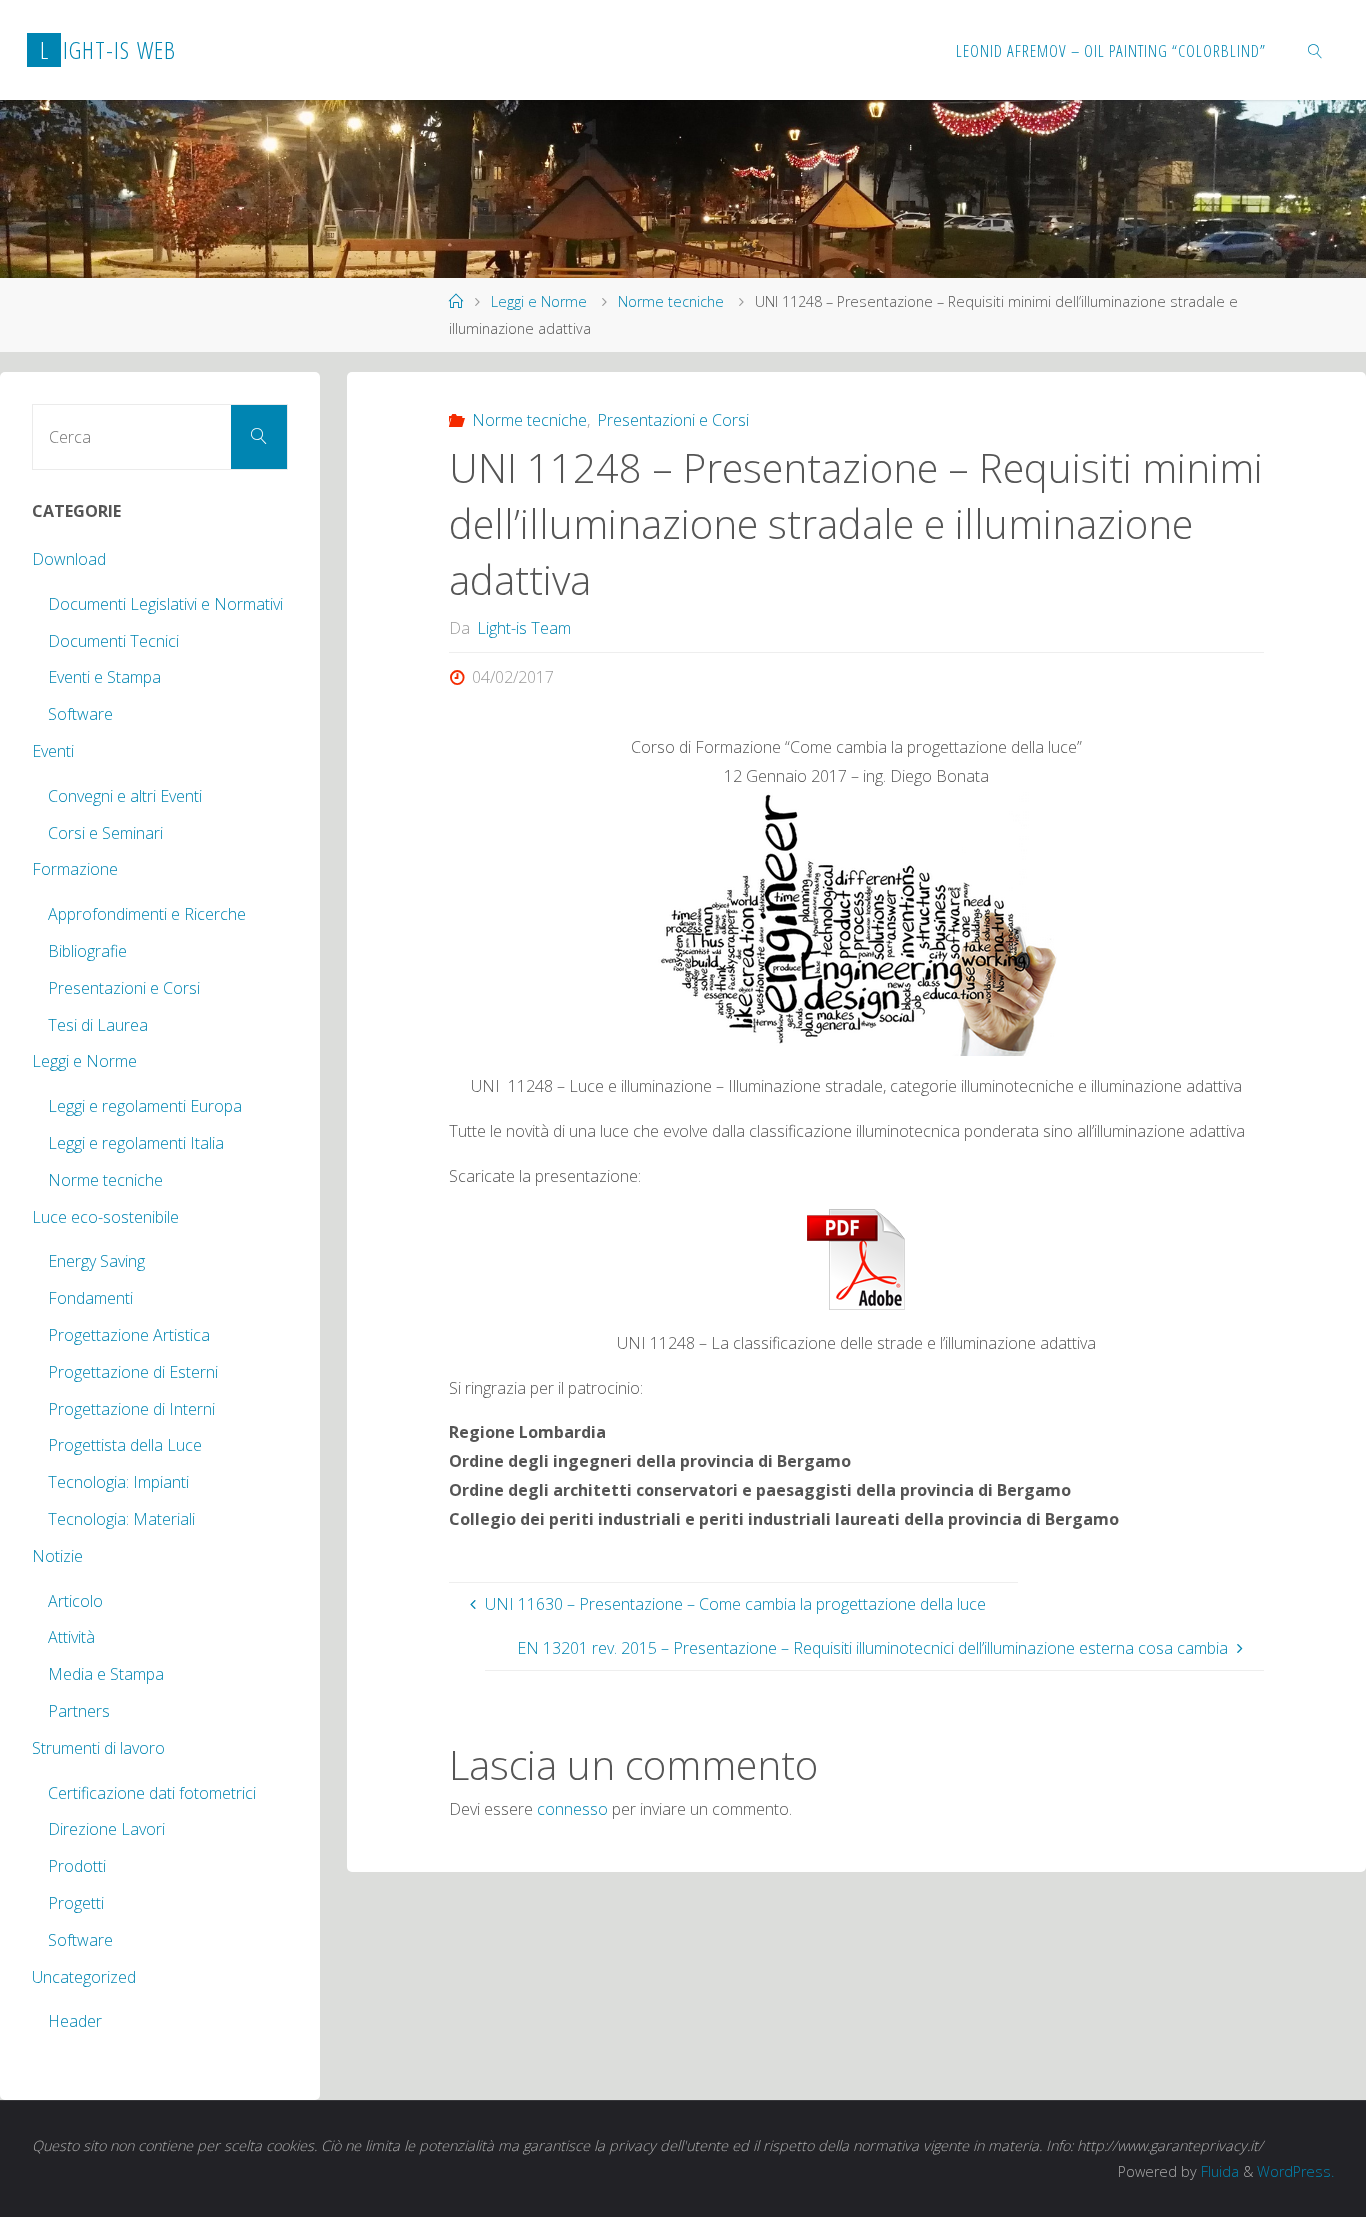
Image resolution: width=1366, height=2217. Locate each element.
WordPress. (1295, 2171)
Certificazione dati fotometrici (152, 1793)
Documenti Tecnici (113, 641)
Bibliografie (87, 951)
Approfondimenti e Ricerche (147, 914)
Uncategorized (84, 1977)
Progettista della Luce (125, 1445)
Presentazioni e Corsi (673, 420)
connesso (572, 1809)
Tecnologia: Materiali (121, 1519)
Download (69, 559)
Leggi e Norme (539, 301)
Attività (71, 1637)
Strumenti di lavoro (98, 1748)
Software (80, 714)
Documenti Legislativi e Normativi (165, 604)
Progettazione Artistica (129, 1335)
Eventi (53, 751)
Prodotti (77, 1866)
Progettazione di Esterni (133, 1372)
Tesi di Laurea (98, 1025)
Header (75, 2021)
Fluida (1218, 2171)
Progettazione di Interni (131, 1409)
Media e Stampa (106, 1674)
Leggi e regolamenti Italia (136, 1143)
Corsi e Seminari (105, 833)
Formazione (75, 869)
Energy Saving (96, 1261)
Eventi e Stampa (104, 677)
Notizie (57, 1556)
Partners (79, 1711)
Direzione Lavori (106, 1829)
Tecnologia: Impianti (118, 1482)
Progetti (76, 1903)
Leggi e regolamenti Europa (145, 1106)
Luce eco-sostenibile (105, 1217)
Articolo (75, 1601)
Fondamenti (90, 1298)
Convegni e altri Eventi (125, 796)
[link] (1316, 50)
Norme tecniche (671, 301)
